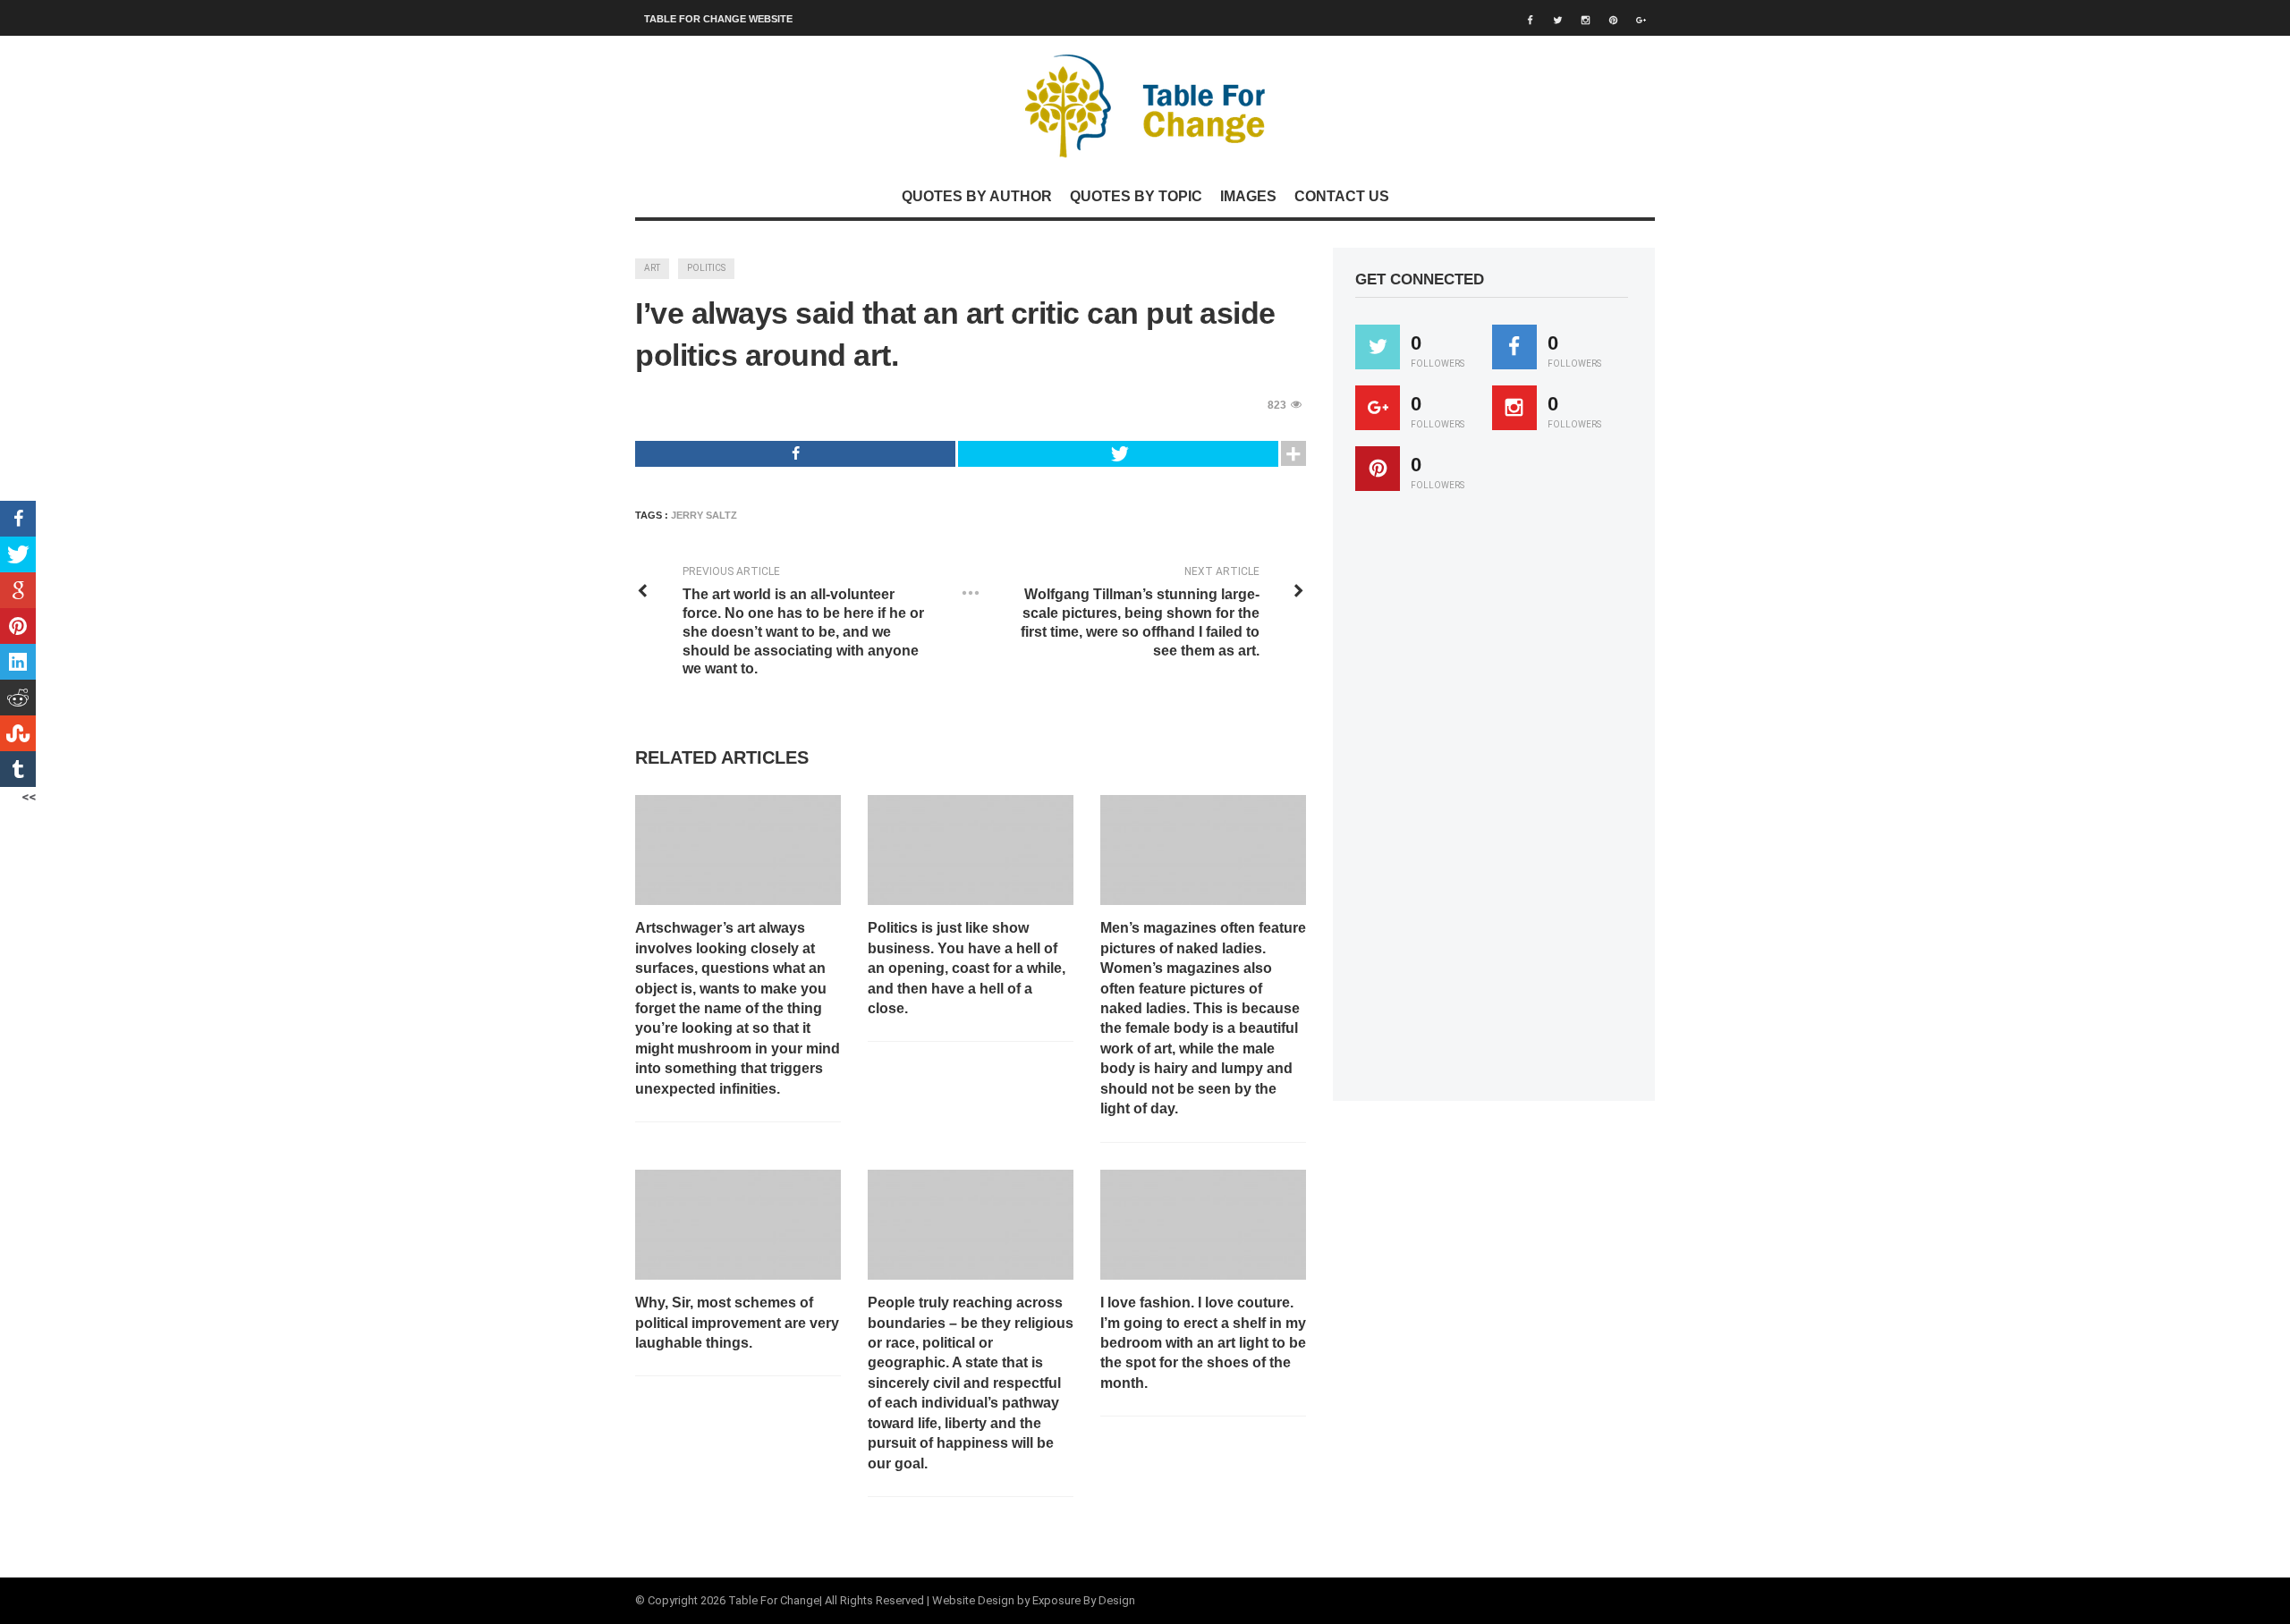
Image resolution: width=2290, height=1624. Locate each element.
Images (1248, 196)
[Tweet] (1118, 454)
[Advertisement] (1489, 804)
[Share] (795, 454)
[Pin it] (1378, 469)
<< (29, 797)
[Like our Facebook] (1514, 347)
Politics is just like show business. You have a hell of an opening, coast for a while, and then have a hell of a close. (967, 968)
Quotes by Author (977, 196)
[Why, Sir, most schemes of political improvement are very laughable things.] (738, 1225)
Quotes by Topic (1136, 196)
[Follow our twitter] (1378, 347)
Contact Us (1342, 196)
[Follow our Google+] (1378, 408)
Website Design (973, 1600)
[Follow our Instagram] (1514, 408)
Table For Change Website (718, 19)
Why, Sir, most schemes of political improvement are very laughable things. (737, 1323)
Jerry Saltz (704, 515)
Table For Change (774, 1600)
